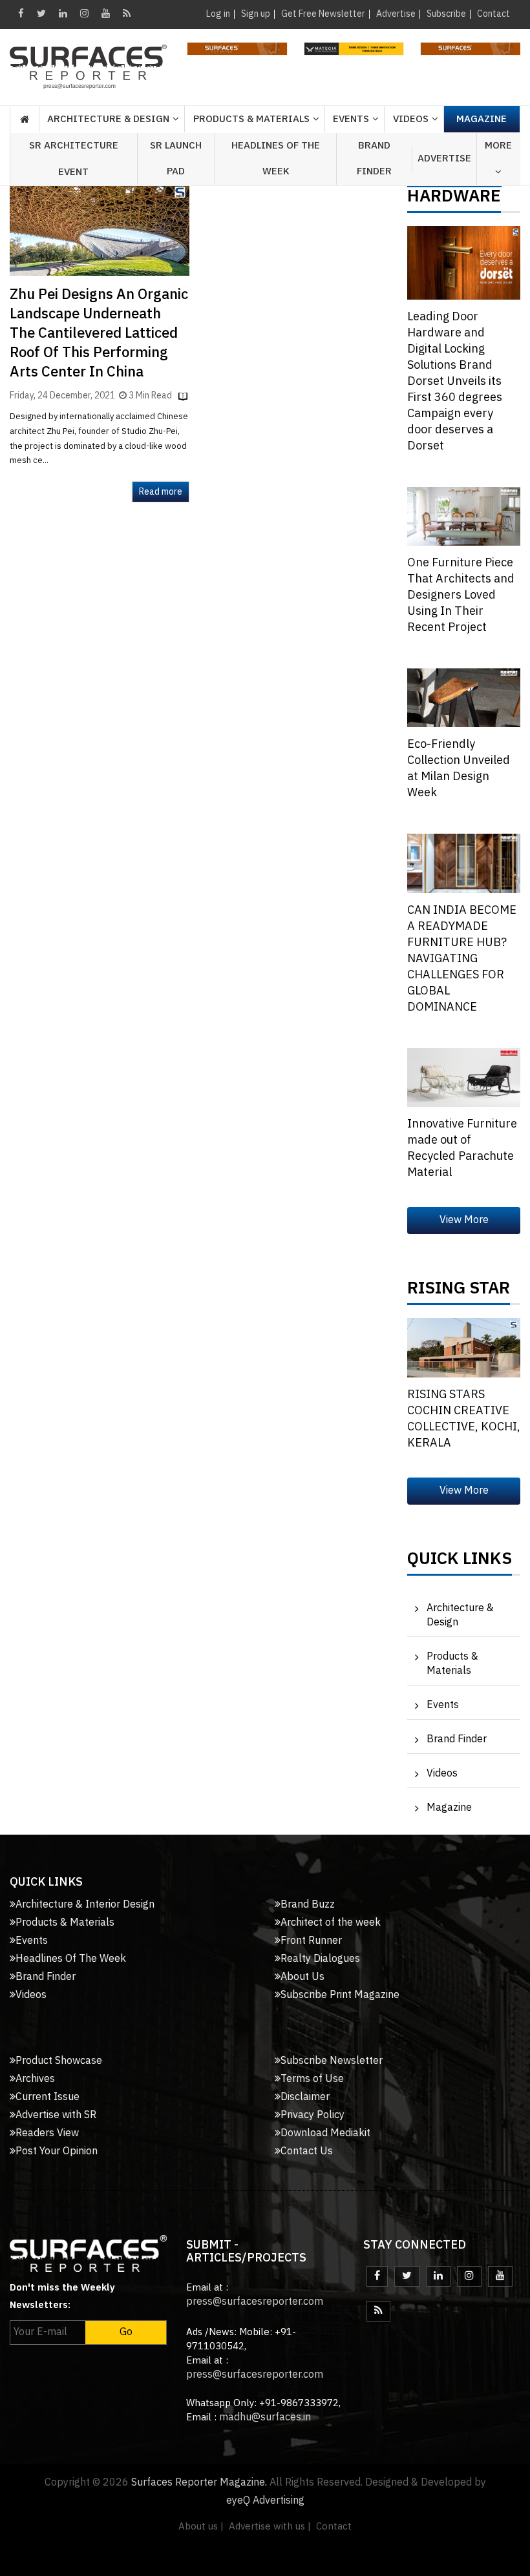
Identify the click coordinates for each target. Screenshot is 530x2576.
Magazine (482, 119)
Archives (35, 2079)
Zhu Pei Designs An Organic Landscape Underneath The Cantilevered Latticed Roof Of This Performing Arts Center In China (99, 334)
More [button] (498, 146)
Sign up (256, 14)
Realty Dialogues (320, 1959)
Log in (218, 14)
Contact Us (307, 2151)
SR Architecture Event (74, 159)
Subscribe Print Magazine (340, 1995)
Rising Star (459, 1292)
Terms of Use (312, 2079)
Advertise (396, 14)
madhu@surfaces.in (265, 2417)
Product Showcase (59, 2061)
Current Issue (48, 2097)
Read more (161, 492)
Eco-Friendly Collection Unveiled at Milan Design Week (459, 769)
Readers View (47, 2133)
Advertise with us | (270, 2527)
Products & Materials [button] (251, 119)
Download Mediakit (325, 2133)
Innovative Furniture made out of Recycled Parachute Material (462, 1149)
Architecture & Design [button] (108, 119)
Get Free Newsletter (323, 14)
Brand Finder (374, 159)
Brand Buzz (308, 1905)
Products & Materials (452, 1664)
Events (443, 1705)
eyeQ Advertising (265, 2501)
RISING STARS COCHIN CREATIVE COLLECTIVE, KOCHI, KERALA (464, 1419)
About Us (302, 1977)
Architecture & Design (460, 1615)
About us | (201, 2527)
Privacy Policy (313, 2115)
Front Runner (311, 1941)
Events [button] (351, 119)
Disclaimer (305, 2097)
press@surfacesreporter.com (255, 2302)
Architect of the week (331, 1923)
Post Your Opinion (57, 2151)
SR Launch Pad (176, 159)
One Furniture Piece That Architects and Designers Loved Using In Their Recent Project (461, 595)
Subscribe (446, 14)
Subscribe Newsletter (332, 2061)
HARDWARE (454, 200)
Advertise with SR (56, 2115)
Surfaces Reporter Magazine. (199, 2483)
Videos (411, 119)
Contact (493, 14)
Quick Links (460, 1562)
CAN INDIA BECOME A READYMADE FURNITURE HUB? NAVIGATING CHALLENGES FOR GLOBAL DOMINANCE (462, 959)
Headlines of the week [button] (276, 159)
